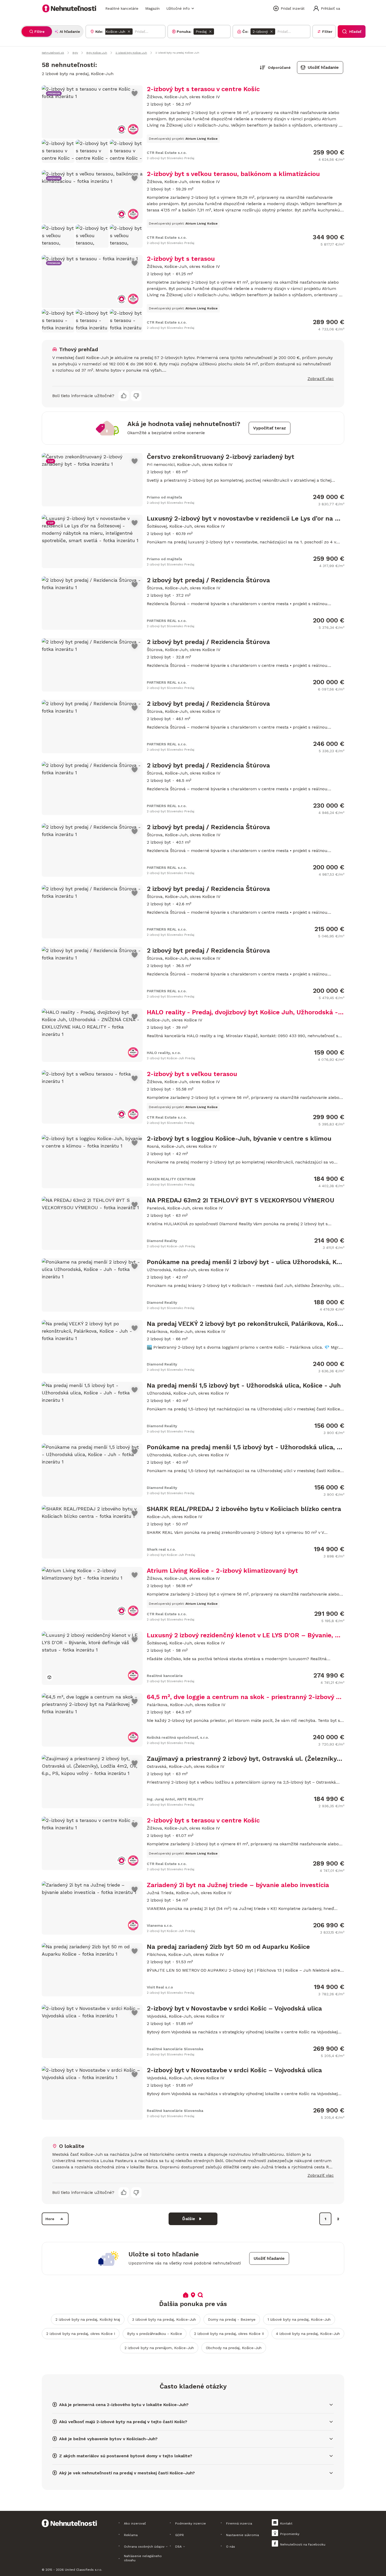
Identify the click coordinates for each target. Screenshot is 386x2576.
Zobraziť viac (321, 379)
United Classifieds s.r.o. (84, 2570)
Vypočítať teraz (270, 428)
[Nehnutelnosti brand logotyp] (69, 8)
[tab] (37, 32)
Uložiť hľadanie (323, 67)
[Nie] (136, 396)
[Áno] (124, 396)
